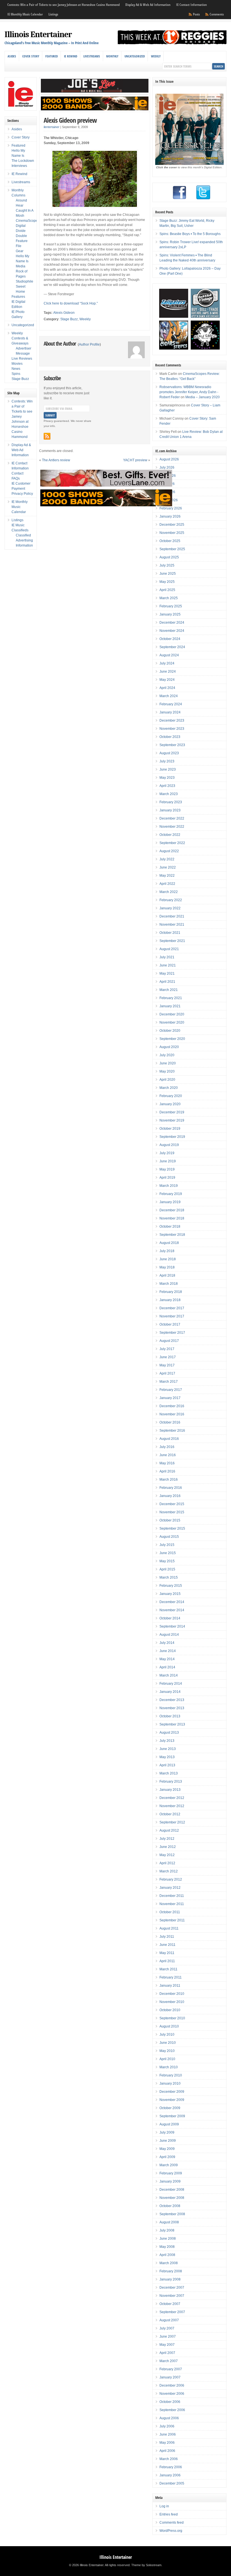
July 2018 (167, 1251)
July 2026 (167, 467)
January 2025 (170, 614)
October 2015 (170, 1520)
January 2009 (170, 2181)
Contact (17, 473)
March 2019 (169, 1186)
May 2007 (167, 2345)
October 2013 (170, 1716)
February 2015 (171, 1586)
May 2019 (167, 1169)
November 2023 (172, 729)
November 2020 (172, 1022)
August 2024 (169, 655)
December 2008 (172, 2190)
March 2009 (169, 2165)
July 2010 (167, 2035)
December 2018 (172, 1210)
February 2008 (171, 2271)
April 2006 (167, 2451)
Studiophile (25, 281)
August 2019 (169, 1145)
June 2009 (168, 2141)
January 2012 (170, 1888)
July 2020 (167, 1055)
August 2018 (169, 1243)
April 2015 (167, 1569)
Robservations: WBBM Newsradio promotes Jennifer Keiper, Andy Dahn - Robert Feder (189, 392)
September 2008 (172, 2214)
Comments (217, 14)
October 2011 (170, 1912)
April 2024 (167, 688)
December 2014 (172, 1602)
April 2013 (167, 1765)
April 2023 (167, 786)
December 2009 (172, 2092)
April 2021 (167, 982)
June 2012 (168, 1847)
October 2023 (170, 737)
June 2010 (168, 2043)
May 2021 (167, 973)
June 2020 (168, 1063)
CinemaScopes (28, 221)
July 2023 (167, 761)
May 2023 (167, 778)
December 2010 (172, 1994)
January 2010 (170, 2083)
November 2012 (172, 1806)
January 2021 (170, 1006)
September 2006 (172, 2410)
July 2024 (167, 663)
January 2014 (170, 1692)
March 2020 (169, 1088)
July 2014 (167, 1643)
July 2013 (167, 1741)
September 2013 (172, 1724)
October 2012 (170, 1814)
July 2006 (167, 2426)
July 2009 (167, 2132)
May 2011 (167, 1953)
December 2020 (172, 1014)
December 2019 (172, 1112)
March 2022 (169, 892)
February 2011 (171, 1977)
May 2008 (167, 2247)
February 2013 (171, 1782)
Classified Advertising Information (24, 540)
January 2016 (170, 1496)
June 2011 (167, 1945)
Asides (12, 56)
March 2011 (168, 1969)
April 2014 (167, 1667)
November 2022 (172, 827)
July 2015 (167, 1545)
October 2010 (170, 2010)
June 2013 (168, 1749)
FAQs (16, 478)
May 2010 (167, 2051)
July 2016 (167, 1447)
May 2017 (167, 1365)
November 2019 (172, 1120)
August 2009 (169, 2124)
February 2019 (171, 1194)
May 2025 (167, 582)
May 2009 (167, 2149)
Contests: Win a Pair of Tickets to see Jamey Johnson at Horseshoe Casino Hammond (64, 5)
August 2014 (169, 1635)
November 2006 (172, 2394)
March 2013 (169, 1773)
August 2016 (169, 1439)
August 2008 (169, 2222)
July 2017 (167, 1349)
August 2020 (169, 1047)
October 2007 (170, 2304)
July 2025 (167, 565)
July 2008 (167, 2230)
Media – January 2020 (203, 397)
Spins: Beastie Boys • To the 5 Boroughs (190, 234)
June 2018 (168, 1259)
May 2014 (167, 1659)
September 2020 (172, 1039)
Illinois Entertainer (38, 34)
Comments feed (172, 2523)
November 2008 (172, 2198)
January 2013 (170, 1790)
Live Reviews (22, 359)
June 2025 (168, 574)
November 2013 (172, 1708)
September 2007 (172, 2312)
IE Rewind (71, 56)
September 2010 (172, 2018)
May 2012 (167, 1855)
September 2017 (172, 1333)
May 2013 (167, 1757)
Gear (20, 251)
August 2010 (169, 2026)
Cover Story (31, 56)
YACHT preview (135, 460)
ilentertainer (52, 127)
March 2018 (169, 1284)
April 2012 (167, 1863)
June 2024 (168, 672)
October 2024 (170, 639)
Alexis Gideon (64, 313)
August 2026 (169, 459)
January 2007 (170, 2377)
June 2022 (168, 867)
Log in (164, 2506)
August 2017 (169, 1341)
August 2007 (169, 2320)
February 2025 (171, 606)
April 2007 (167, 2353)
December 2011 (172, 1896)
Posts (196, 14)
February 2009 (171, 2173)
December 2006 (172, 2385)
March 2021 (169, 990)
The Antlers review (56, 460)
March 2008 (169, 2263)
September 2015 (172, 1528)
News (16, 369)
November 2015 (172, 1512)
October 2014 (170, 1618)
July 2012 (167, 1839)
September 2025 (172, 549)
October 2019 (170, 1129)
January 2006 (170, 2475)
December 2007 (172, 2288)
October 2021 (170, 933)
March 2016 (169, 1480)
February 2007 (171, 2369)
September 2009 (172, 2116)
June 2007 (168, 2336)
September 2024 (172, 647)
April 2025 (167, 590)
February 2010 (171, 2075)
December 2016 (172, 1406)
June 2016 (168, 1455)
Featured (52, 56)
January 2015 (170, 1594)
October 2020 (170, 1031)
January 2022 (170, 908)
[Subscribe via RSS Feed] (47, 436)
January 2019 (170, 1202)
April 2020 (167, 1080)
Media (21, 266)
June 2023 (168, 769)
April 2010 (167, 2059)
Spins (16, 374)
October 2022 (170, 835)
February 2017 (171, 1390)
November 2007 (172, 2296)
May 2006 (167, 2443)
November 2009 (172, 2100)
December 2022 (172, 818)
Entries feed (169, 2514)
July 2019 (167, 1153)
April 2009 (167, 2157)
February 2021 (171, 998)
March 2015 (169, 1577)
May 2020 (167, 1071)
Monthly (112, 56)
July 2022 (167, 859)
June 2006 (168, 2434)
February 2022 (171, 900)
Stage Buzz (69, 319)
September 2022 (172, 843)
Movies (17, 364)
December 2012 (172, 1798)
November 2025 (172, 533)
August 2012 (169, 1830)
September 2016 (172, 1431)
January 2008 (170, 2279)
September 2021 (172, 941)
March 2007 (169, 2361)
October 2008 (170, 2206)
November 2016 (172, 1414)
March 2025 (169, 598)
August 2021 (169, 949)
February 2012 (171, 1879)
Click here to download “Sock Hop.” (71, 303)
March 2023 (169, 794)
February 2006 (171, 2467)
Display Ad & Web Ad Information (148, 5)
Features (18, 297)
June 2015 (168, 1553)
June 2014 (168, 1651)
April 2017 (167, 1373)
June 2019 (168, 1161)
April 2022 (167, 884)
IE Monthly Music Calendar (25, 14)
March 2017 (169, 1382)
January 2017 (170, 1398)
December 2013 (172, 1700)
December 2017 (172, 1308)
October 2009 (170, 2108)
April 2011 (167, 1961)
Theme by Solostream (146, 2565)
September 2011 (172, 1920)
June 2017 (168, 1357)
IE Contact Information (191, 5)
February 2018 (171, 1292)
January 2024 (170, 712)
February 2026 (171, 508)
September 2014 (172, 1626)
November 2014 (172, 1610)
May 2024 (167, 680)
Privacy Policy (22, 494)
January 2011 (170, 1986)
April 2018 (167, 1275)
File (19, 246)
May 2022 (167, 876)
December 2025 (172, 525)
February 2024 (171, 704)
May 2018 (167, 1267)
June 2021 (168, 965)
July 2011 (167, 1937)
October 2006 (170, 2402)
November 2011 (172, 1904)
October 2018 (170, 1227)
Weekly (156, 56)
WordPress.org (171, 2531)
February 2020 (171, 1096)
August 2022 (169, 851)
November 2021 (172, 925)
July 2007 (167, 2328)
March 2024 (169, 696)
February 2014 (171, 1684)
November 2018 (172, 1218)
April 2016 (167, 1471)
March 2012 (169, 1871)
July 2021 (167, 957)
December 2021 (172, 916)
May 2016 (167, 1463)
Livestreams (92, 56)
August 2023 (169, 753)
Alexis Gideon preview (70, 120)
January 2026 (170, 516)
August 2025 (169, 557)
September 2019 (172, 1137)
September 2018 (172, 1235)
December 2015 (172, 1504)
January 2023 (170, 810)
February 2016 (171, 1488)
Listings (53, 14)
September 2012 (172, 1822)
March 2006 (169, 2459)
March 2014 (169, 1675)
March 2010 (169, 2067)
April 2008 (167, 2255)
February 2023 (171, 802)
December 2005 (172, 2483)
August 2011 (169, 1928)
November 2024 (172, 631)
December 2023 (172, 720)
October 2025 (170, 541)
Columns (18, 195)
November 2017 (172, 1316)
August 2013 (169, 1733)
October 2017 (170, 1324)
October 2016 (170, 1422)
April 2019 (167, 1178)
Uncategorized (135, 56)
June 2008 (168, 2239)
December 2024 (172, 623)
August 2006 (169, 2418)
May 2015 (167, 1561)
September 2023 (172, 745)
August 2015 (169, 1537)
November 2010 (172, 2002)
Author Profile (89, 344)
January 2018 (170, 1300)
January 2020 (170, 1104)
